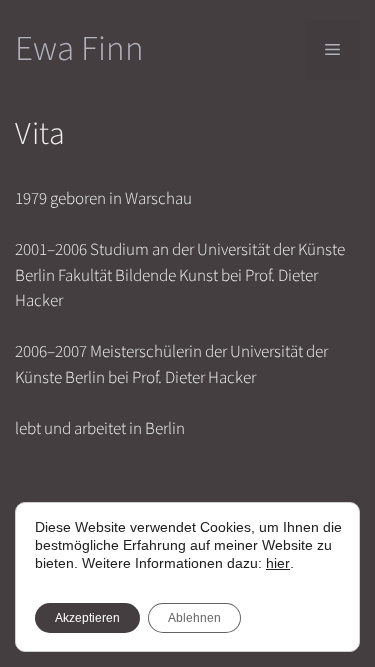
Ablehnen (194, 618)
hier (278, 563)
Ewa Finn (79, 49)
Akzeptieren (87, 618)
